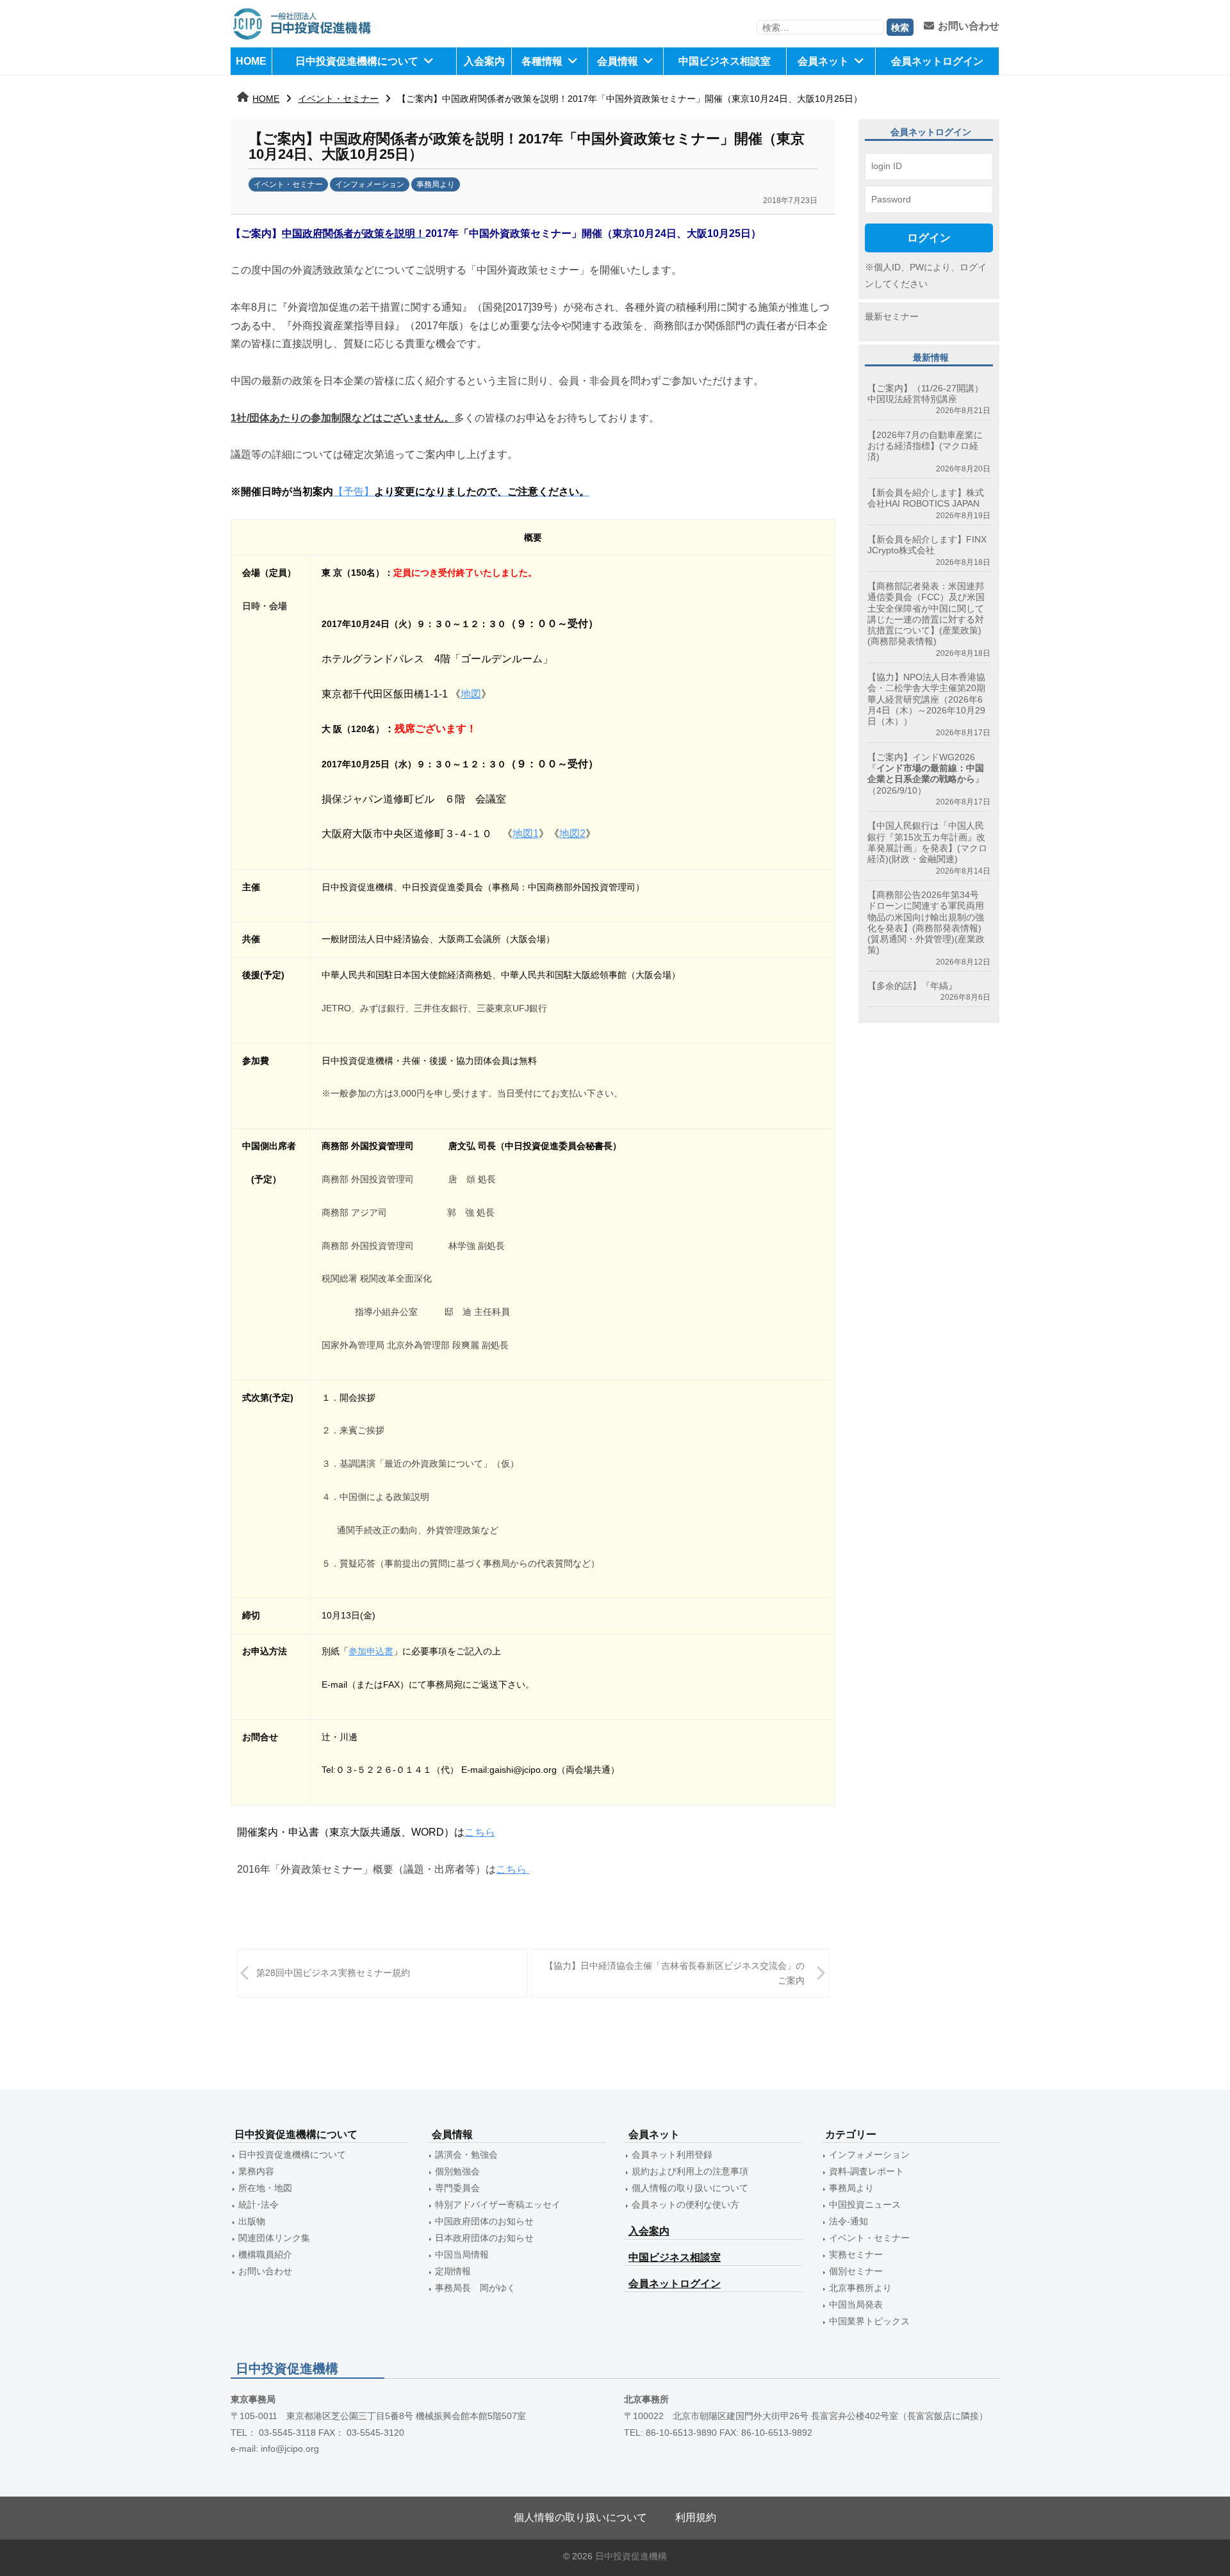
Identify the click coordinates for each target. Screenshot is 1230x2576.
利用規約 (696, 2517)
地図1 (526, 834)
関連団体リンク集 (274, 2238)
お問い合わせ (969, 26)
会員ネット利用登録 (672, 2155)
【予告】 (461, 492)
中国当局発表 (856, 2304)
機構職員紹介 (265, 2254)
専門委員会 (457, 2188)
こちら (480, 1832)
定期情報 (453, 2271)
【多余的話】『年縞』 (912, 986)
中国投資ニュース (865, 2205)
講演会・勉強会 (466, 2155)
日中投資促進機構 (631, 2556)
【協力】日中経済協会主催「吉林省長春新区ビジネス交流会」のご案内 (675, 1973)
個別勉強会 (457, 2171)
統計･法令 (258, 2205)
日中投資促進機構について (357, 61)
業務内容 (256, 2171)
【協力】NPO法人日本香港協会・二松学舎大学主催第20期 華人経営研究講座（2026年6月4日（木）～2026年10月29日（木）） (926, 699)
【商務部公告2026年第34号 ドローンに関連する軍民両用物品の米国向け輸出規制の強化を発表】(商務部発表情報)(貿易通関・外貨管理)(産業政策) (928, 922)
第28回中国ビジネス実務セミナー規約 (333, 1973)
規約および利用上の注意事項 (690, 2171)
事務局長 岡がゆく (475, 2288)
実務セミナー (856, 2254)
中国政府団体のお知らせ (484, 2221)
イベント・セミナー (338, 99)
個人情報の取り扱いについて (690, 2188)
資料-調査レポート (866, 2171)
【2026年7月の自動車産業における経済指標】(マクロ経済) (925, 446)
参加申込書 (371, 1651)
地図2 (572, 834)
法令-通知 (849, 2221)
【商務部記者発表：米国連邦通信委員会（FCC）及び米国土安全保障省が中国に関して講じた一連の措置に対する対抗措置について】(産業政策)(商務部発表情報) (926, 614)
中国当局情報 (462, 2254)
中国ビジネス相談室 (725, 61)
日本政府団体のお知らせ (484, 2238)
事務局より (436, 184)
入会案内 (484, 61)
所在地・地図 (265, 2188)
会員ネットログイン (937, 61)
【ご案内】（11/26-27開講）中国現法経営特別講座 (925, 394)
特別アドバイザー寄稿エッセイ (498, 2205)
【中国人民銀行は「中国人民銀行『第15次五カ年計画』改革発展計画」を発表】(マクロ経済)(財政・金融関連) (927, 842)
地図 (471, 694)
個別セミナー (856, 2271)
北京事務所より (860, 2288)
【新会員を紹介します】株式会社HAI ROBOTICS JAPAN (926, 498)
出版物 (252, 2221)
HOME (251, 61)
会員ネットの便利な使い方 (685, 2205)
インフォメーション (370, 184)
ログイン (929, 238)
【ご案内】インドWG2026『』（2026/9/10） (926, 774)
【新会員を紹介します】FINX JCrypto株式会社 (927, 545)
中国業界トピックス (869, 2321)
